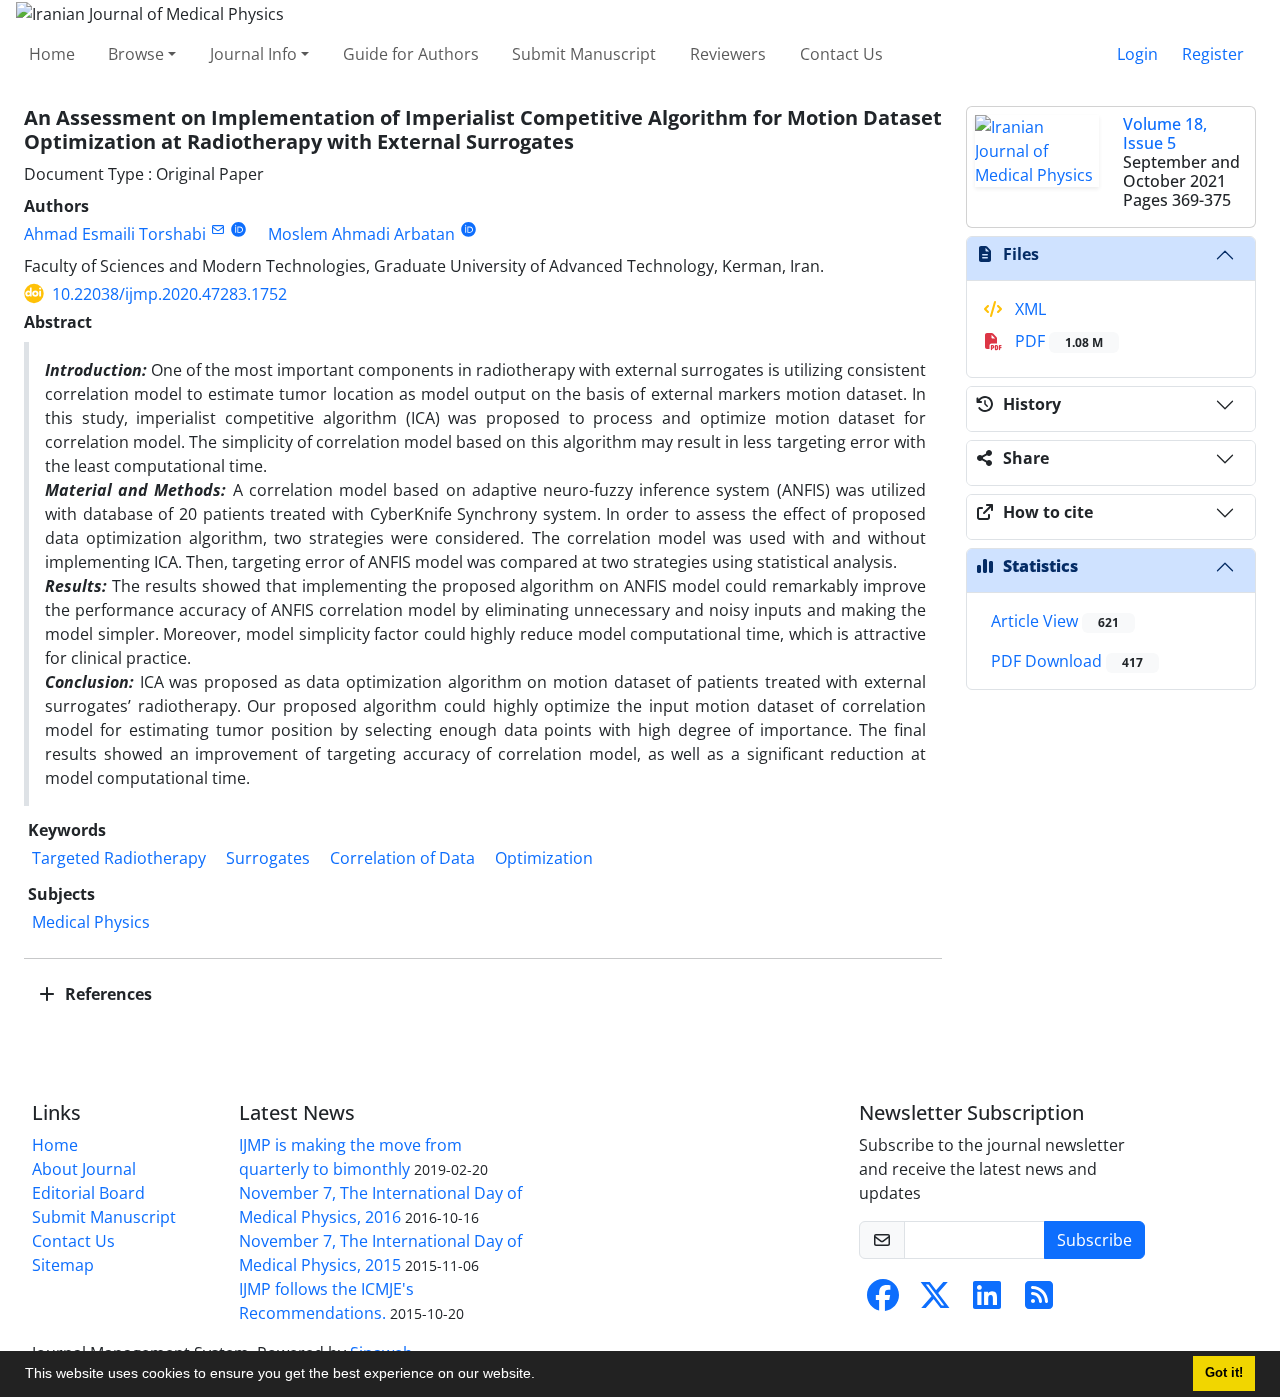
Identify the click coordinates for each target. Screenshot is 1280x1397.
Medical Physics (91, 922)
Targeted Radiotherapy (119, 858)
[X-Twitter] (935, 1301)
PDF (1057, 341)
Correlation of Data (402, 858)
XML (1028, 309)
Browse (136, 54)
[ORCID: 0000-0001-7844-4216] (238, 229)
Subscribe (1094, 1240)
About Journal (84, 1169)
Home (52, 54)
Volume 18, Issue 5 (1165, 133)
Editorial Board (88, 1193)
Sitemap (63, 1265)
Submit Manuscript (584, 54)
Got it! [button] (1224, 1373)
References (106, 994)
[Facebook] (883, 1301)
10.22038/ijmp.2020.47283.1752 (169, 294)
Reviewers (728, 54)
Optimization (544, 858)
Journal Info (253, 54)
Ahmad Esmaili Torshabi (115, 234)
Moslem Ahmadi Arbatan (361, 234)
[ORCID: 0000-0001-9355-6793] (468, 229)
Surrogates (268, 858)
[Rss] (1039, 1301)
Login (1137, 54)
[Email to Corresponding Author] (217, 229)
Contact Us (841, 54)
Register (1213, 54)
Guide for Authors (411, 54)
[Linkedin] (987, 1301)
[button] (542, 1376)
